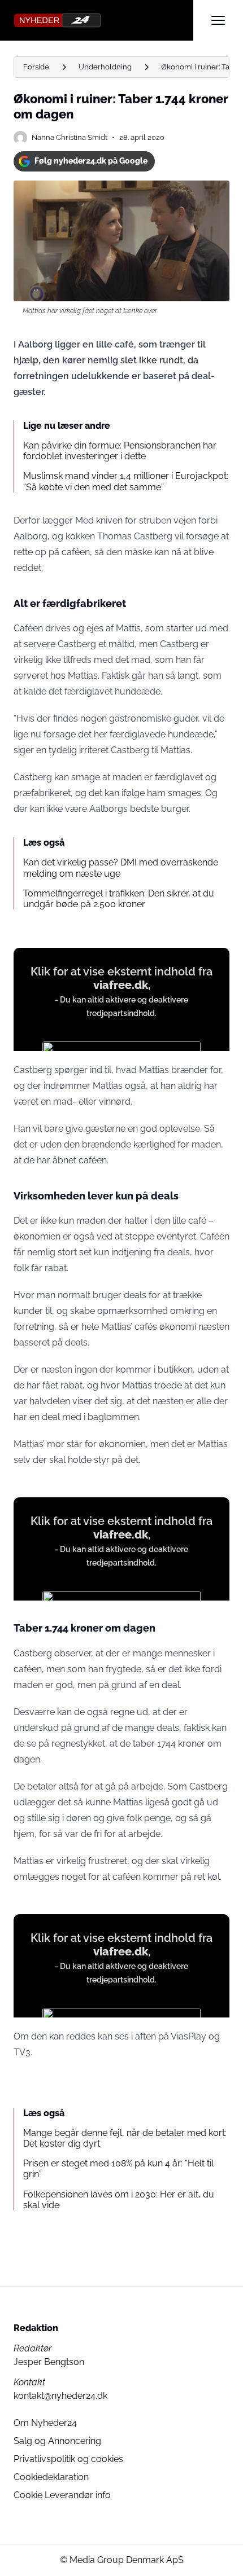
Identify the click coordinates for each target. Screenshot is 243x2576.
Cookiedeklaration (51, 2477)
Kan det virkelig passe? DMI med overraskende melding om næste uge (121, 868)
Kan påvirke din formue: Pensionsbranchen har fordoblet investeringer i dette (120, 451)
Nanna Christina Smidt (70, 137)
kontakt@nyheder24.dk (60, 2396)
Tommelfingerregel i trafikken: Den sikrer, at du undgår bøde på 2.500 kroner (119, 899)
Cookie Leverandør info (62, 2495)
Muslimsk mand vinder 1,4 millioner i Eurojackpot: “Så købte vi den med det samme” (126, 481)
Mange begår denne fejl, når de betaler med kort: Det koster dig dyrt (125, 2138)
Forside (36, 67)
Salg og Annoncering (57, 2441)
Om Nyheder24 (45, 2423)
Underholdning (105, 67)
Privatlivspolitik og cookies (68, 2459)
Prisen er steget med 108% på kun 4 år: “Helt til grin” (118, 2169)
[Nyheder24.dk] (103, 20)
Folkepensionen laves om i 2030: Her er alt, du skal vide (119, 2200)
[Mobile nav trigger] (218, 20)
